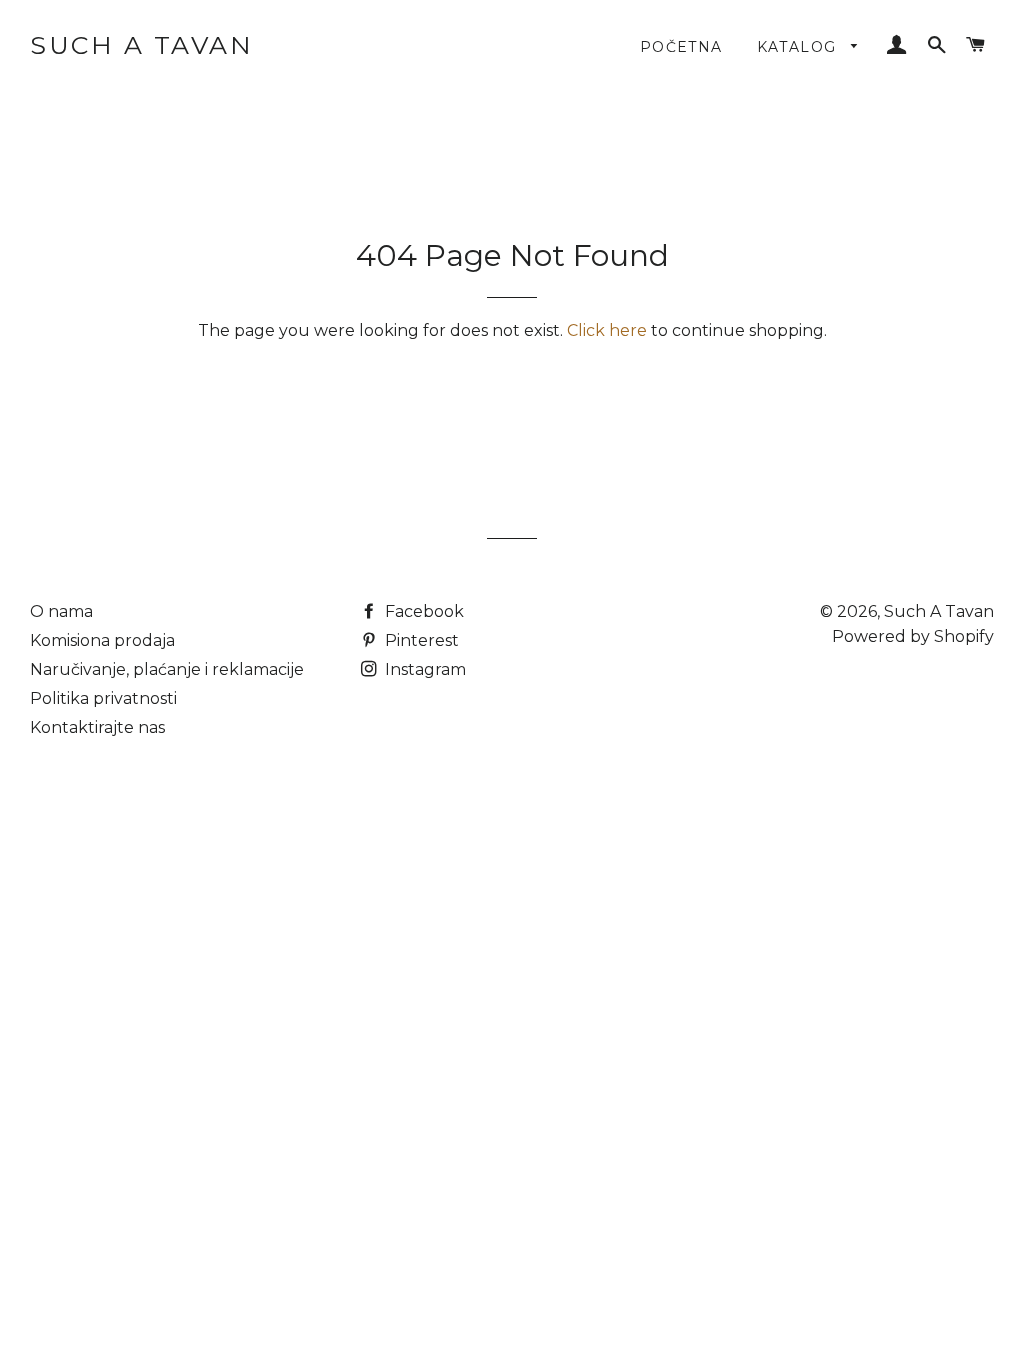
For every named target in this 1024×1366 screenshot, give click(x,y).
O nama (61, 611)
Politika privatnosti (103, 698)
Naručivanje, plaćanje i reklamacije (167, 669)
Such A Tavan (141, 45)
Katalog (799, 47)
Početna (681, 47)
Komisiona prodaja (102, 640)
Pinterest (420, 640)
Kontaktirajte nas (97, 727)
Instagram (423, 669)
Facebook (422, 611)
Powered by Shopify (913, 636)
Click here (607, 330)
